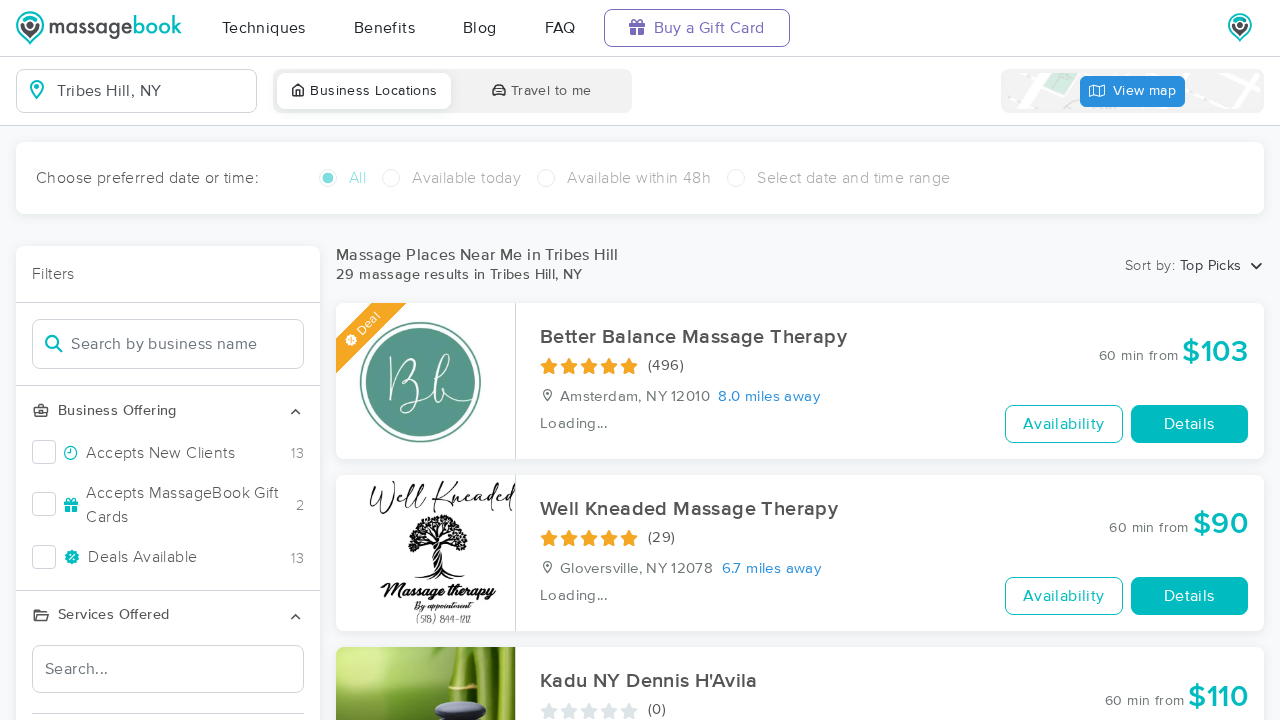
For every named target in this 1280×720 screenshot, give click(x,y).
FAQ (560, 28)
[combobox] (152, 91)
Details (1189, 424)
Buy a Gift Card (706, 28)
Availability (1064, 424)
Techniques (264, 28)
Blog (480, 28)
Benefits (384, 28)
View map (1144, 91)
